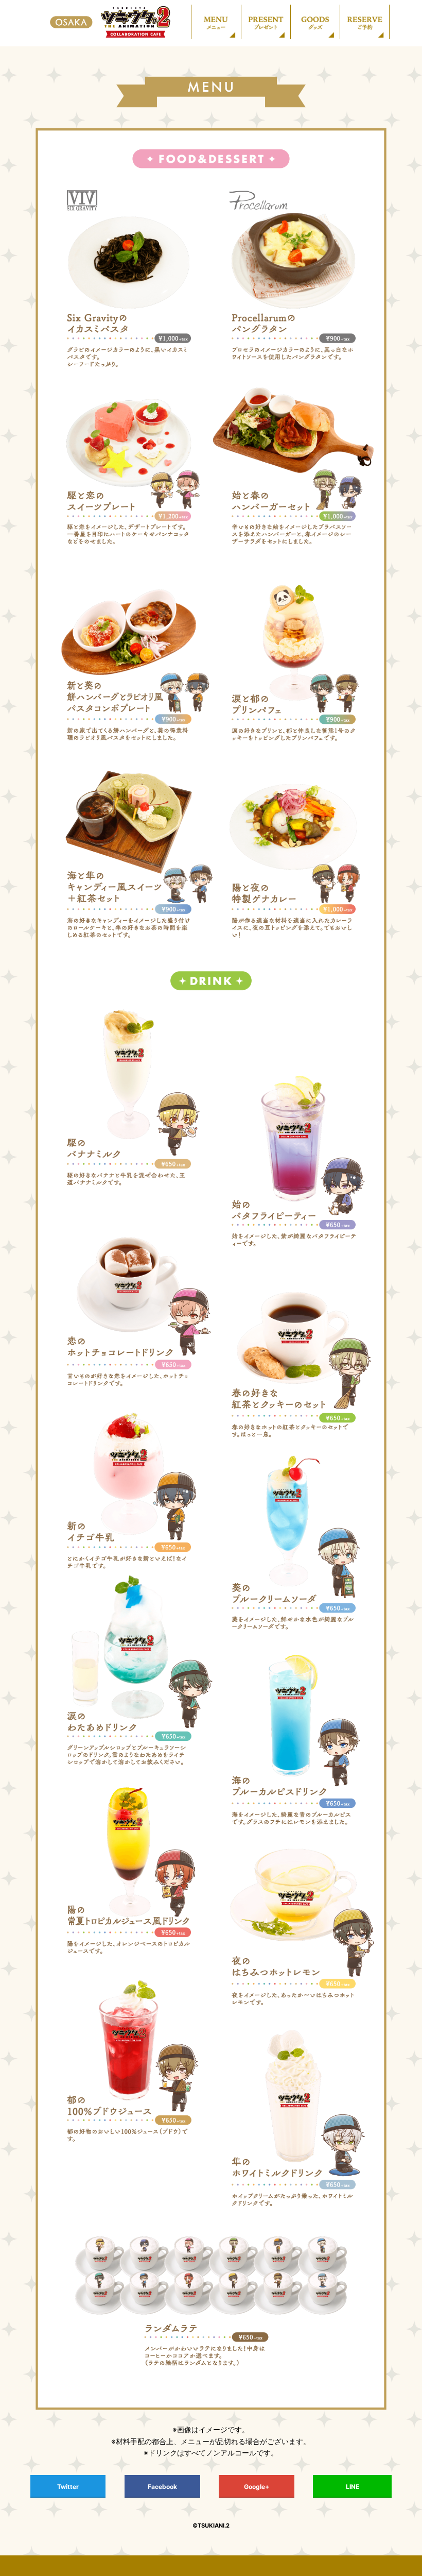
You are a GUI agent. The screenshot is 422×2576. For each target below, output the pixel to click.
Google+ (257, 2487)
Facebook (162, 2487)
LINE (353, 2487)
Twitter (68, 2487)
